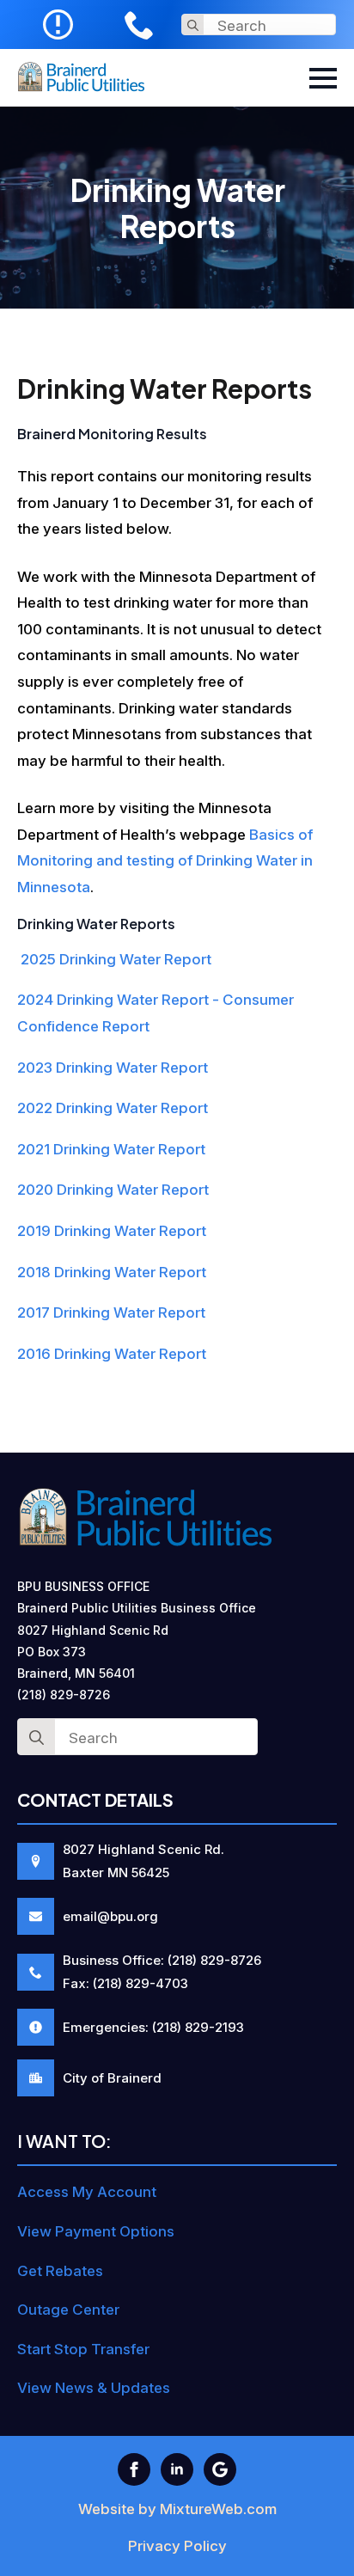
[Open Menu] (323, 78)
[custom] (220, 2469)
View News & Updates (94, 2388)
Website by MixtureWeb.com (177, 2509)
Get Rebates (60, 2271)
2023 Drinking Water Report (113, 1068)
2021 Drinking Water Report (111, 1149)
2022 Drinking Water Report (113, 1108)
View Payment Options (96, 2231)
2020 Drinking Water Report (113, 1190)
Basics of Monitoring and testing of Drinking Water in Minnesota (165, 861)
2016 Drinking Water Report (112, 1354)
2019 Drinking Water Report (112, 1231)
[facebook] (134, 2469)
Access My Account (87, 2192)
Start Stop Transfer (83, 2349)
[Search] (193, 25)
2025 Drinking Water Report (114, 959)
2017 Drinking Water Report (111, 1312)
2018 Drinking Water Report (112, 1272)
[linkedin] (177, 2469)
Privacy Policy (177, 2546)
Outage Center (68, 2310)
